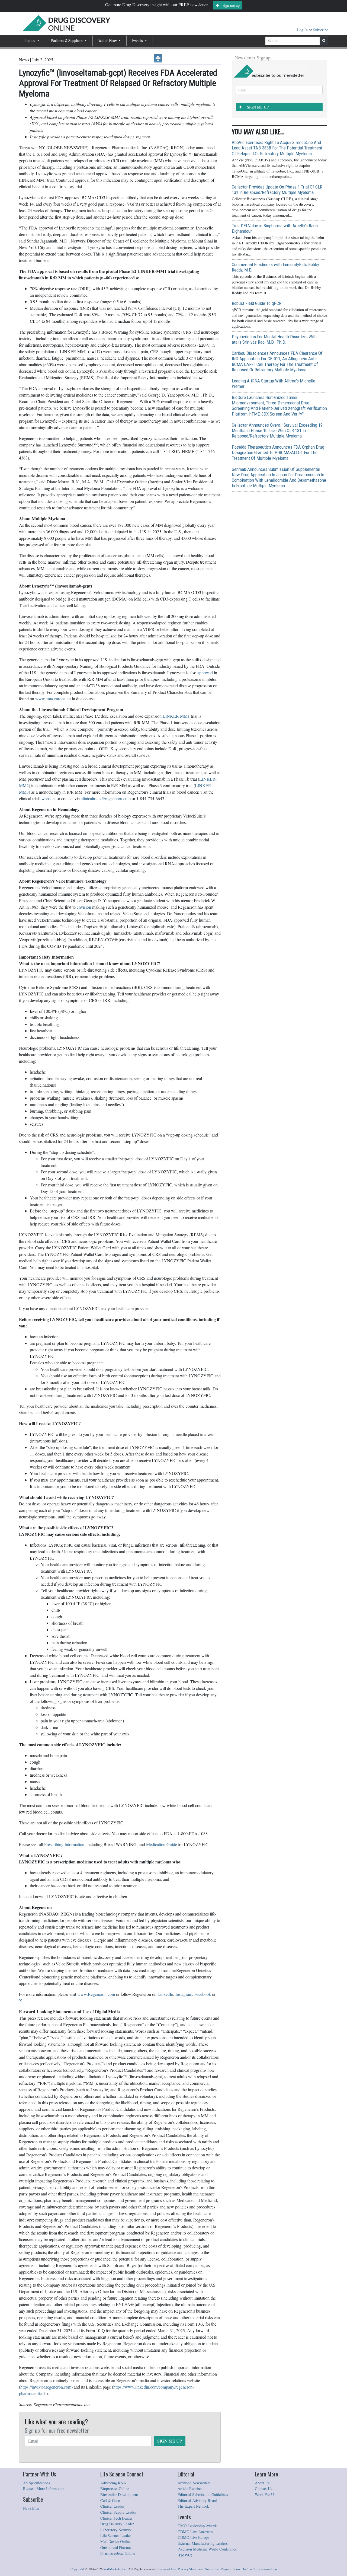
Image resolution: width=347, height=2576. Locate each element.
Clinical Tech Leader (116, 2518)
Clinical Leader (112, 2506)
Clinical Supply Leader (118, 2512)
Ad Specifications (37, 2483)
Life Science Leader (116, 2535)
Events (138, 41)
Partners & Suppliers (67, 41)
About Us (262, 2483)
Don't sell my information (259, 2569)
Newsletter (31, 2508)
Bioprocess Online (115, 2489)
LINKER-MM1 (176, 716)
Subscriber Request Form (223, 2569)
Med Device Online (115, 2541)
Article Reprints (190, 2489)
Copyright (77, 2569)
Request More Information (44, 2489)
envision (84, 907)
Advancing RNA (113, 2483)
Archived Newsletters (194, 2483)
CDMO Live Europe (193, 2537)
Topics (30, 41)
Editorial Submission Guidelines (203, 2494)
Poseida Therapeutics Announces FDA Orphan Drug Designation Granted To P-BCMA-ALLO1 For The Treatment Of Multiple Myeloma (278, 452)
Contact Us (264, 2489)
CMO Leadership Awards (197, 2526)
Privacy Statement (191, 2569)
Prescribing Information (64, 1844)
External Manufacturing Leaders (203, 2543)
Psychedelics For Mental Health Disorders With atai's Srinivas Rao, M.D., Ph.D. (274, 339)
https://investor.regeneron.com (46, 2387)
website (48, 798)
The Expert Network (193, 2506)
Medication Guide (162, 1844)
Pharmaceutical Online (118, 2553)
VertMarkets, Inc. (115, 2569)
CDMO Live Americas (195, 2532)
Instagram (184, 1994)
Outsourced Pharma (115, 2547)
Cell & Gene (110, 2500)
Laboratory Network (116, 2530)
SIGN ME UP (170, 2441)
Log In (303, 30)
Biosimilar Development (119, 2494)
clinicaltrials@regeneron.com (106, 798)
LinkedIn (165, 1994)
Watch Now (108, 41)
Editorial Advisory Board (197, 2500)
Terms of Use (167, 2569)
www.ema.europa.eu (53, 699)
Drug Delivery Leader (117, 2524)
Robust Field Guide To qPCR (257, 303)
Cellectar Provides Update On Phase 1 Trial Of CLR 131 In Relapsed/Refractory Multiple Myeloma (277, 190)
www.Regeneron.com (96, 1994)
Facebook (203, 1994)
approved (205, 673)
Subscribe (321, 30)
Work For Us (265, 2494)
